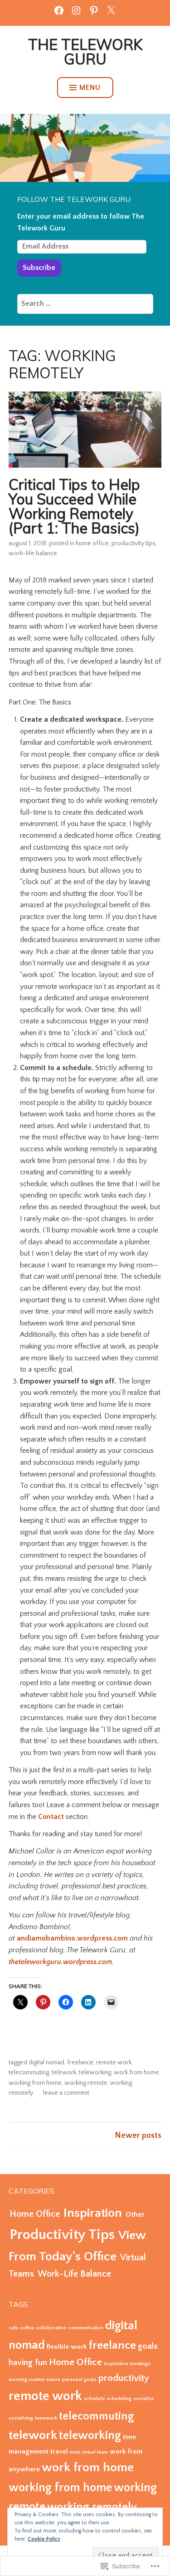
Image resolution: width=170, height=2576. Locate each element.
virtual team (95, 2452)
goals (148, 2346)
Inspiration (93, 2213)
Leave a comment (66, 2093)
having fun (28, 2363)
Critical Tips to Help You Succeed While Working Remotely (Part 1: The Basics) (74, 506)
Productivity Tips (134, 543)
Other (135, 2214)
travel (59, 2451)
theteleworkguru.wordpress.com (60, 1962)
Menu (90, 88)
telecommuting (29, 2073)
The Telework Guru (85, 52)
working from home (35, 2083)
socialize (143, 2399)
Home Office (92, 543)
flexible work (67, 2347)
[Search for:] (85, 303)
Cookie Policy (44, 2539)
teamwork (46, 2418)
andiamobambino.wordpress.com (72, 1938)
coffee (27, 2328)
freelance (80, 2063)
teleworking (95, 2073)
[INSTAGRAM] (76, 10)
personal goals (79, 2380)
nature (53, 2380)
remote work (114, 2063)
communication (86, 2328)
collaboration (51, 2328)
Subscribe (39, 268)
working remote (86, 2083)
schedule (94, 2399)
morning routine (27, 2380)
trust (75, 2452)
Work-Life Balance (33, 553)
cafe (13, 2328)
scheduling (119, 2399)
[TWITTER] (111, 10)
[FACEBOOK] (59, 10)
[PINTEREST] (94, 10)
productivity (124, 2378)
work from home (136, 2073)
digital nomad (46, 2063)
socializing (21, 2418)
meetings (140, 2364)
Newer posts (138, 2136)
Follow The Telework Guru (74, 199)
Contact (51, 1817)
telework (64, 2073)
